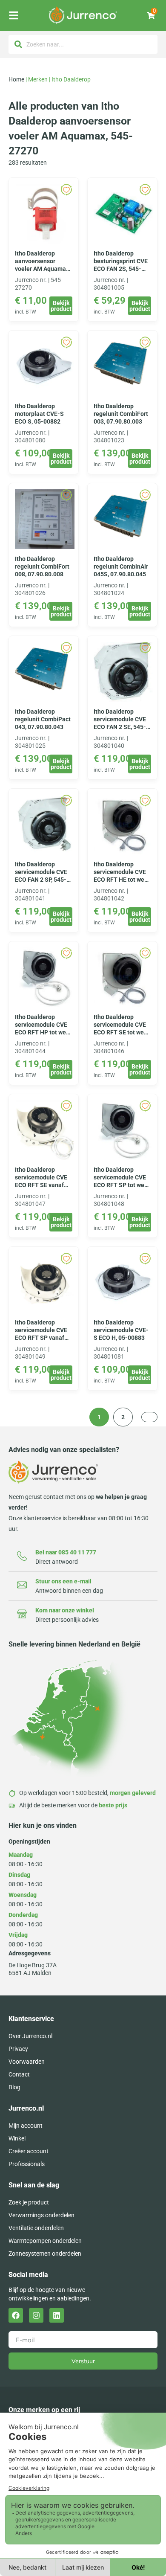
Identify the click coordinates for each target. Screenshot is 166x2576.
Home (16, 79)
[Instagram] (36, 2315)
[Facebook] (16, 2315)
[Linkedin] (57, 2315)
